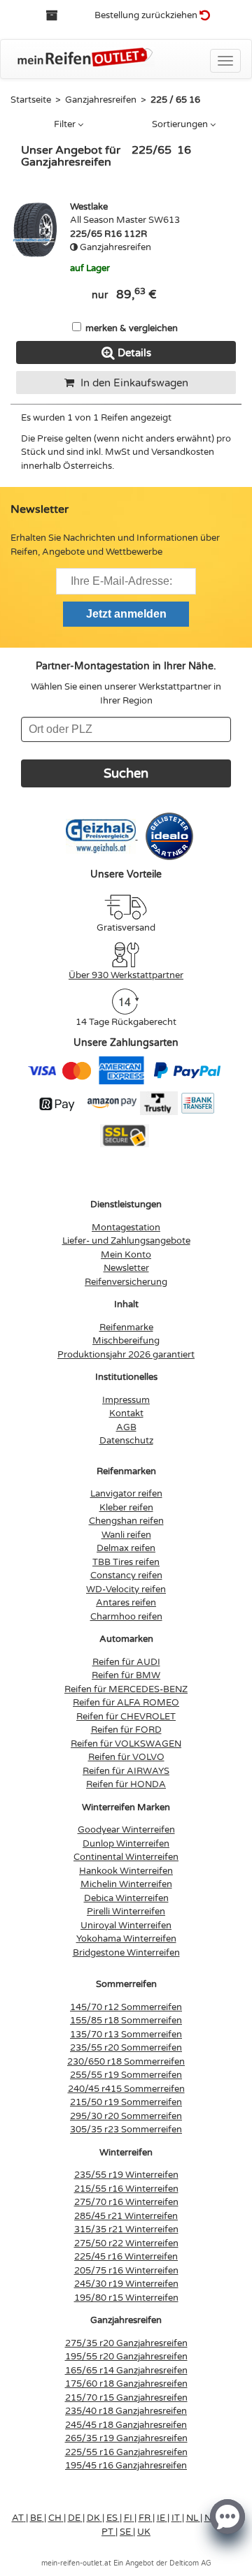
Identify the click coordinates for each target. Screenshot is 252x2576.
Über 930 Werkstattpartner (126, 975)
